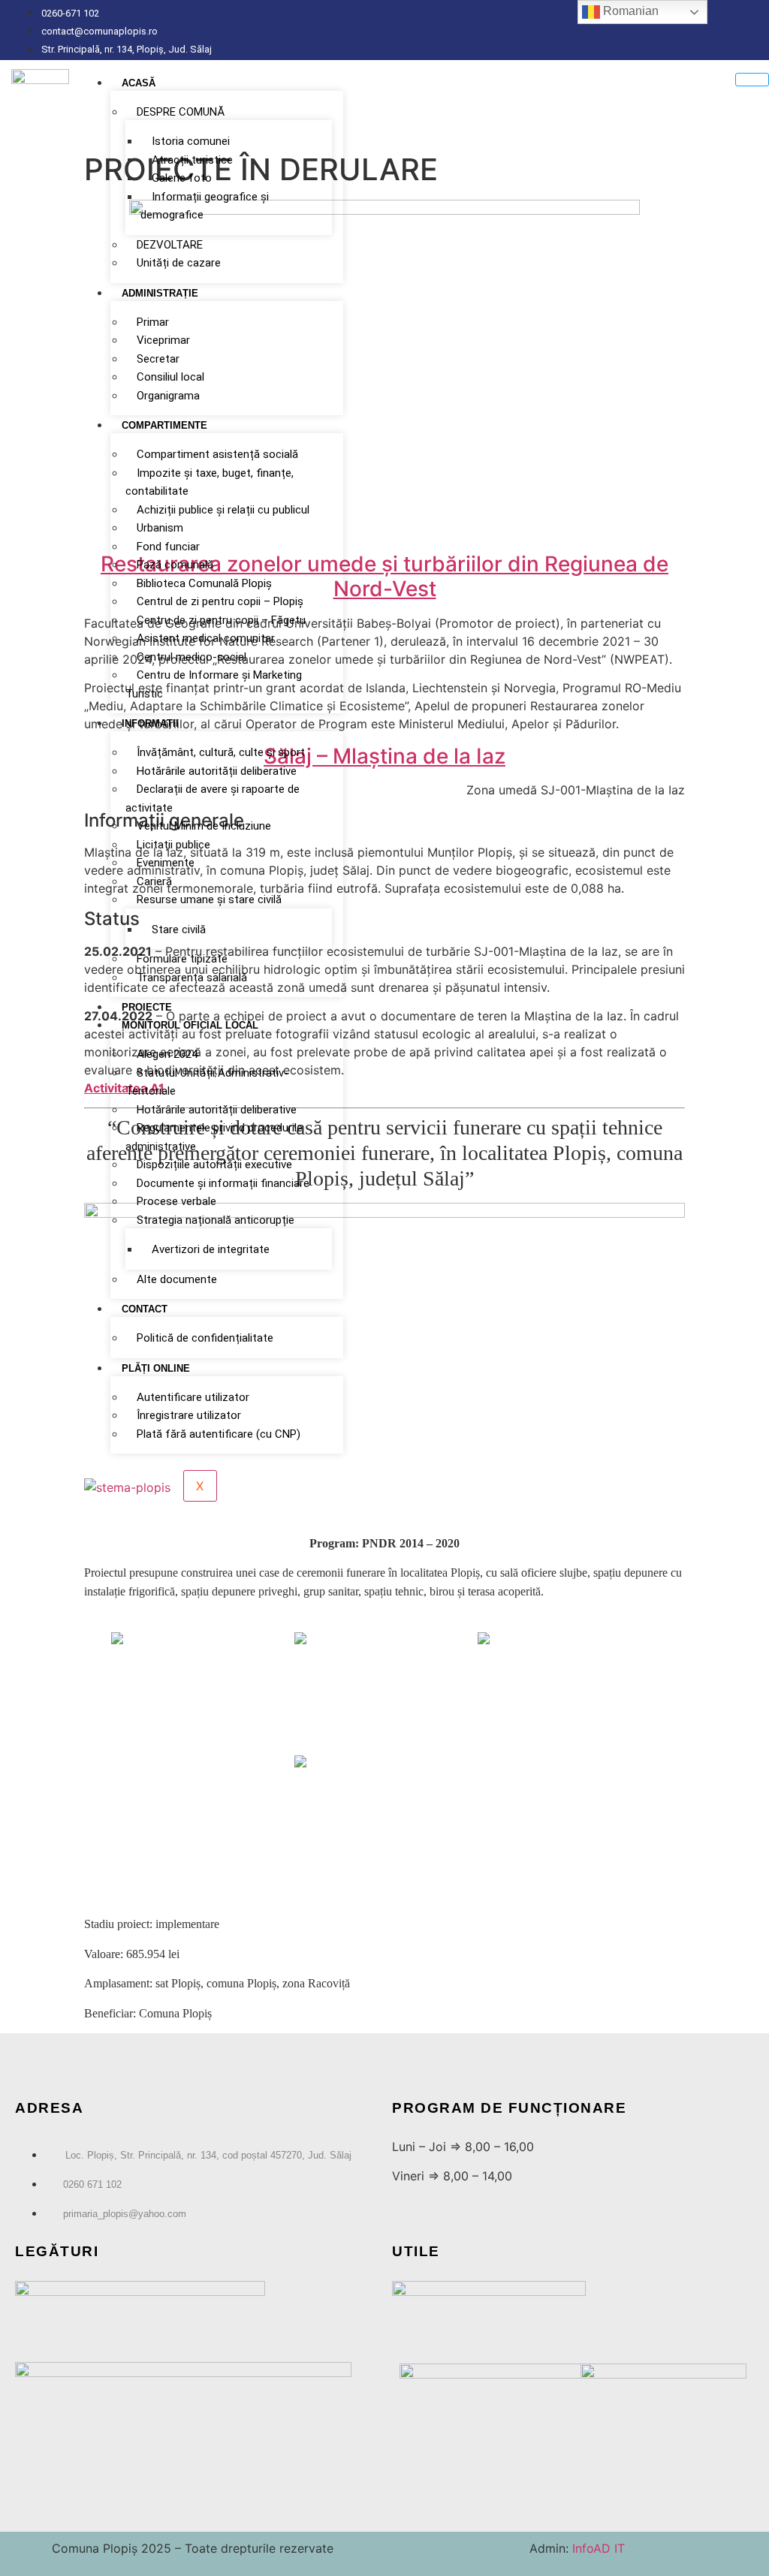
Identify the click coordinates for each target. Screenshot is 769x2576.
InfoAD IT (597, 2548)
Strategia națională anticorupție (216, 1220)
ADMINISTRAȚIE (160, 293)
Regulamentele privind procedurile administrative (214, 1137)
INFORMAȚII (150, 723)
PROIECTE (147, 1007)
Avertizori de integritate (211, 1249)
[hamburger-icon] (752, 80)
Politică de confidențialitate (205, 1338)
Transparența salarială (192, 978)
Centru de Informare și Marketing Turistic (214, 684)
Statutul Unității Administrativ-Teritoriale (207, 1082)
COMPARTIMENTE (164, 425)
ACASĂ (139, 83)
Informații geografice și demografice (205, 206)
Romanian (629, 11)
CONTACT (145, 1309)
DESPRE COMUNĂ (181, 112)
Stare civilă (179, 929)
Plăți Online (156, 1368)
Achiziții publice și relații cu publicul (223, 510)
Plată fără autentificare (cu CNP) (219, 1434)
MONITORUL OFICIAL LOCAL (190, 1025)
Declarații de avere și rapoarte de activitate (213, 798)
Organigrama (168, 396)
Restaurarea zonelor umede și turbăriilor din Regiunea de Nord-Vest (384, 577)
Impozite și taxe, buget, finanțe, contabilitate (210, 482)
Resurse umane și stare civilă (209, 899)
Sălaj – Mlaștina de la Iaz (384, 756)
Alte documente (177, 1279)
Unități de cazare (179, 263)
